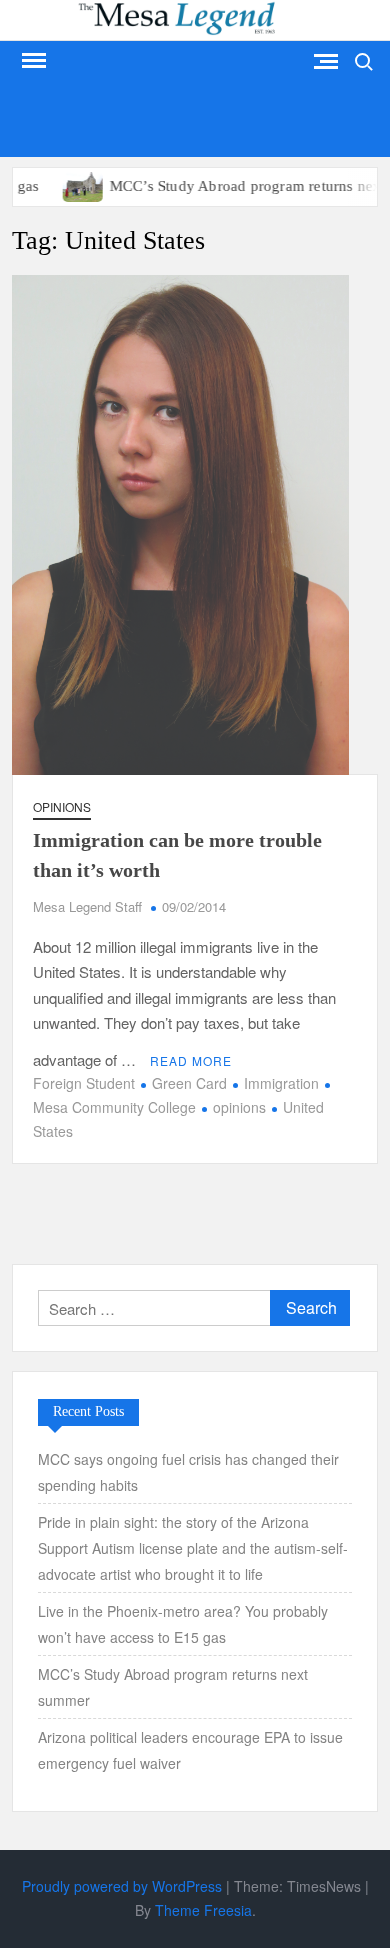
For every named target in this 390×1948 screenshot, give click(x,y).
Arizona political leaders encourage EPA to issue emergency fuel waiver (190, 1750)
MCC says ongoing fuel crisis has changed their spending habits (188, 1472)
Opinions (62, 806)
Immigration (281, 1083)
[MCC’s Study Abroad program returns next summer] (57, 184)
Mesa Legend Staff (87, 906)
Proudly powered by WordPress (122, 1886)
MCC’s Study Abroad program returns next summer (173, 1687)
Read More (191, 1060)
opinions (239, 1107)
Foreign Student (84, 1083)
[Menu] (32, 61)
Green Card (189, 1083)
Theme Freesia (203, 1910)
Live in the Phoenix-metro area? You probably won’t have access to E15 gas (183, 1624)
